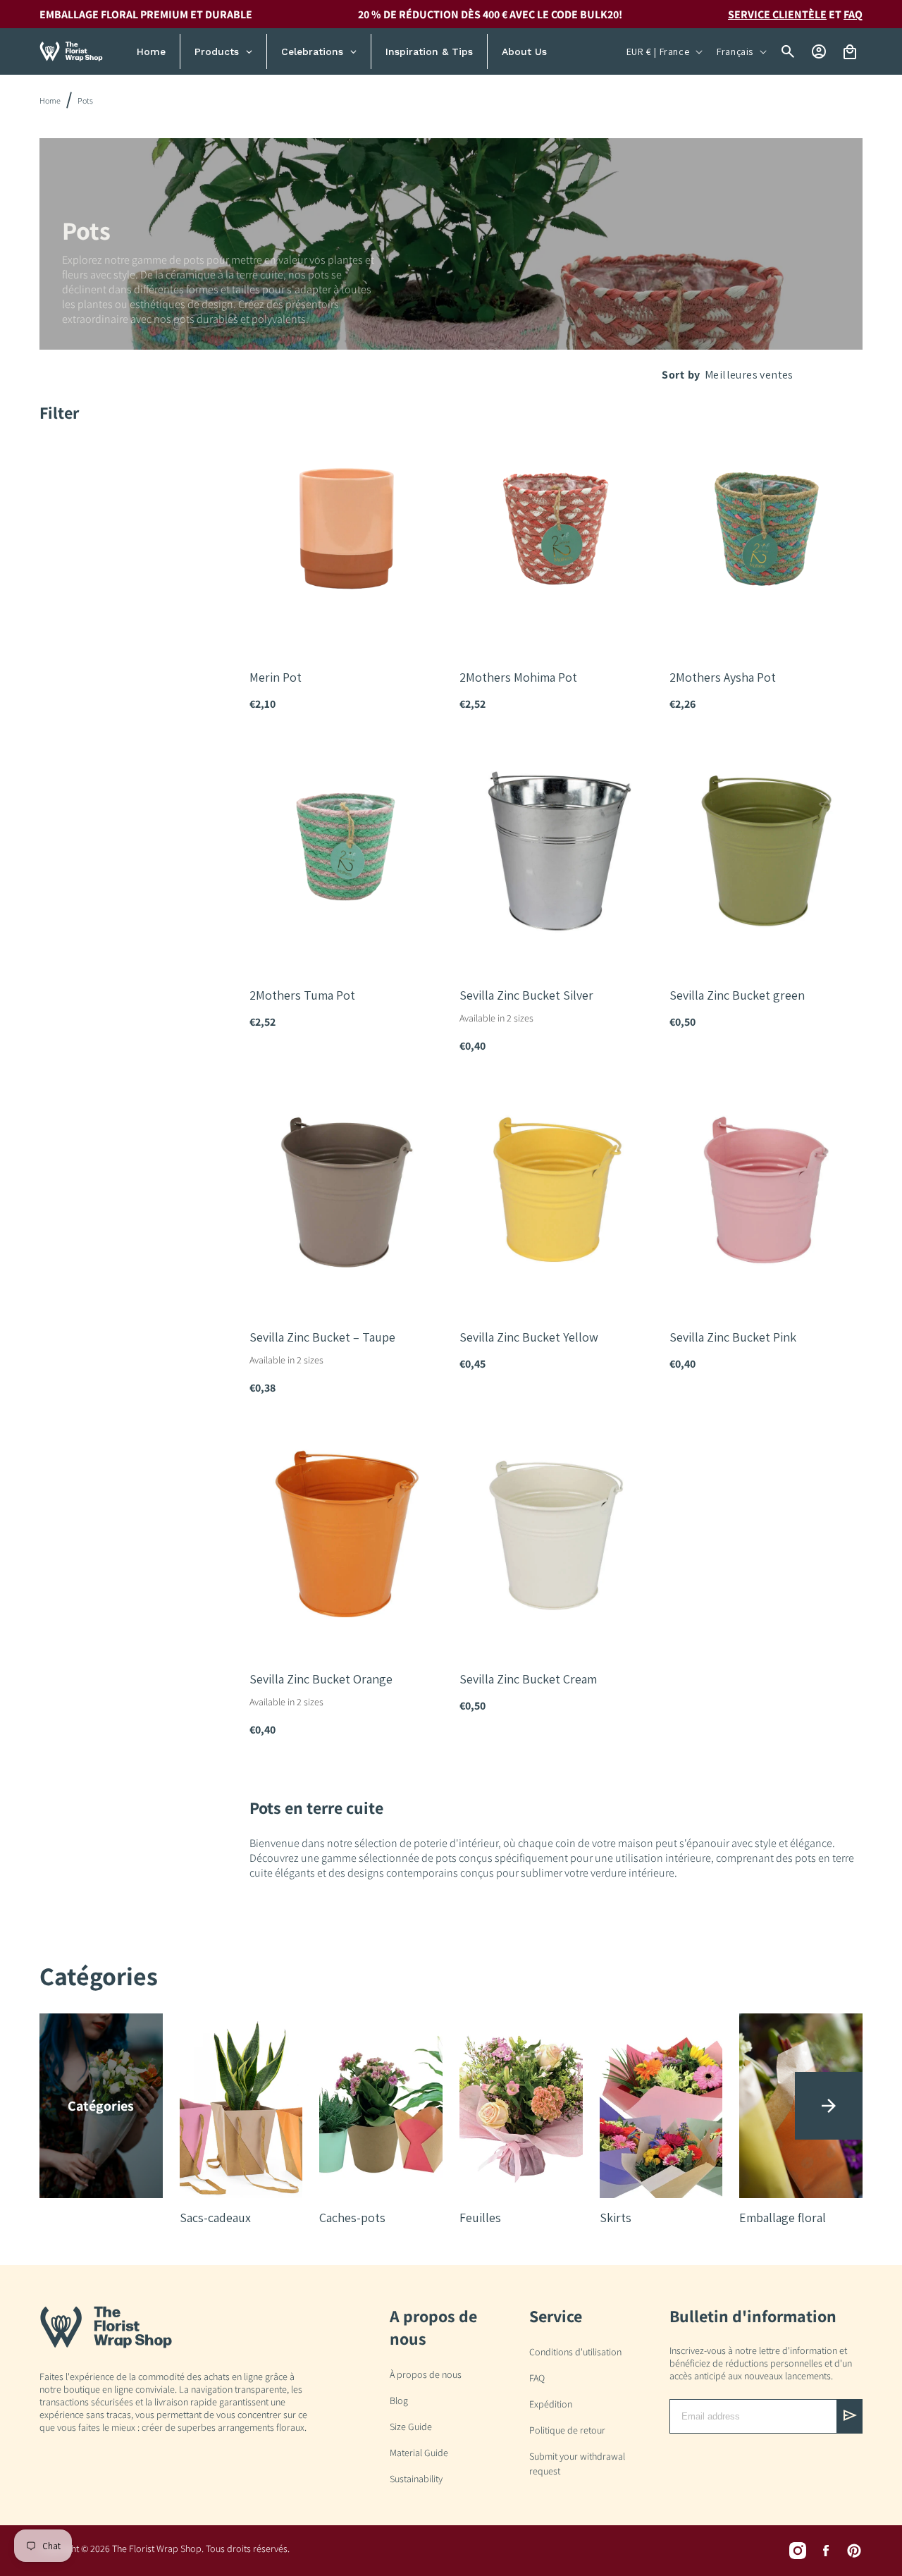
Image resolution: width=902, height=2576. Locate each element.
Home (50, 100)
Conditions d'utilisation (575, 2352)
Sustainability (416, 2479)
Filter (59, 412)
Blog (399, 2400)
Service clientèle (777, 14)
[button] (829, 2106)
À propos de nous (426, 2374)
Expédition (551, 2404)
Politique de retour (567, 2430)
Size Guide (411, 2427)
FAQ (853, 14)
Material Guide (419, 2453)
